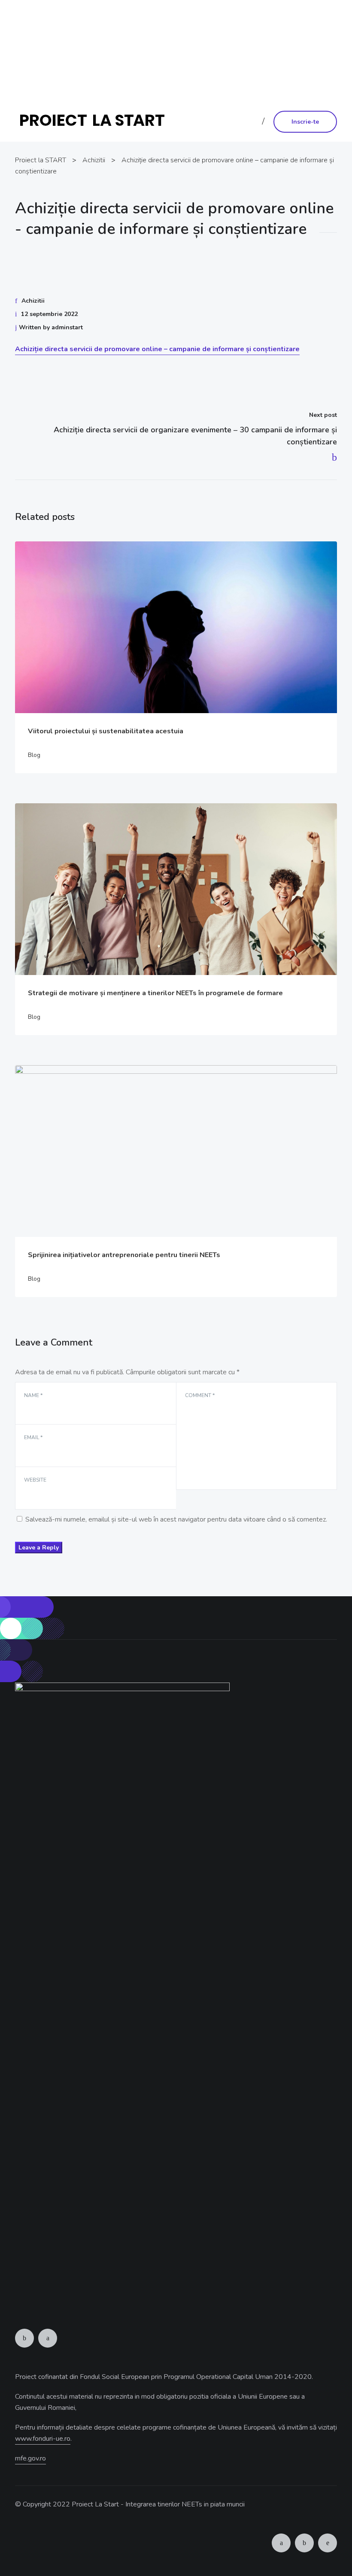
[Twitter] (48, 2338)
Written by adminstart (51, 327)
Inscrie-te (305, 122)
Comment (200, 1395)
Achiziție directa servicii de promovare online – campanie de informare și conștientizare (157, 349)
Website (35, 1480)
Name (33, 1395)
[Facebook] (24, 2338)
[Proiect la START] (96, 121)
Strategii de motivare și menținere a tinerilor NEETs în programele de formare (155, 993)
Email (33, 1437)
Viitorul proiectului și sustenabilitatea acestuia (106, 731)
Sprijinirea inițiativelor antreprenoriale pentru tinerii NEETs (124, 1255)
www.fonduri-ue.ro (175, 75)
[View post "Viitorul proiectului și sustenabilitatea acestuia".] (176, 627)
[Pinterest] (328, 2543)
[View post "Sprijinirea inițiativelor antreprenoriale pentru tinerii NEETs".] (176, 1151)
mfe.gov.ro (30, 2458)
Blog (34, 755)
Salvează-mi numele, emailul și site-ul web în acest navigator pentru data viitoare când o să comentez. (176, 1519)
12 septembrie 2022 (49, 314)
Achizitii (33, 301)
